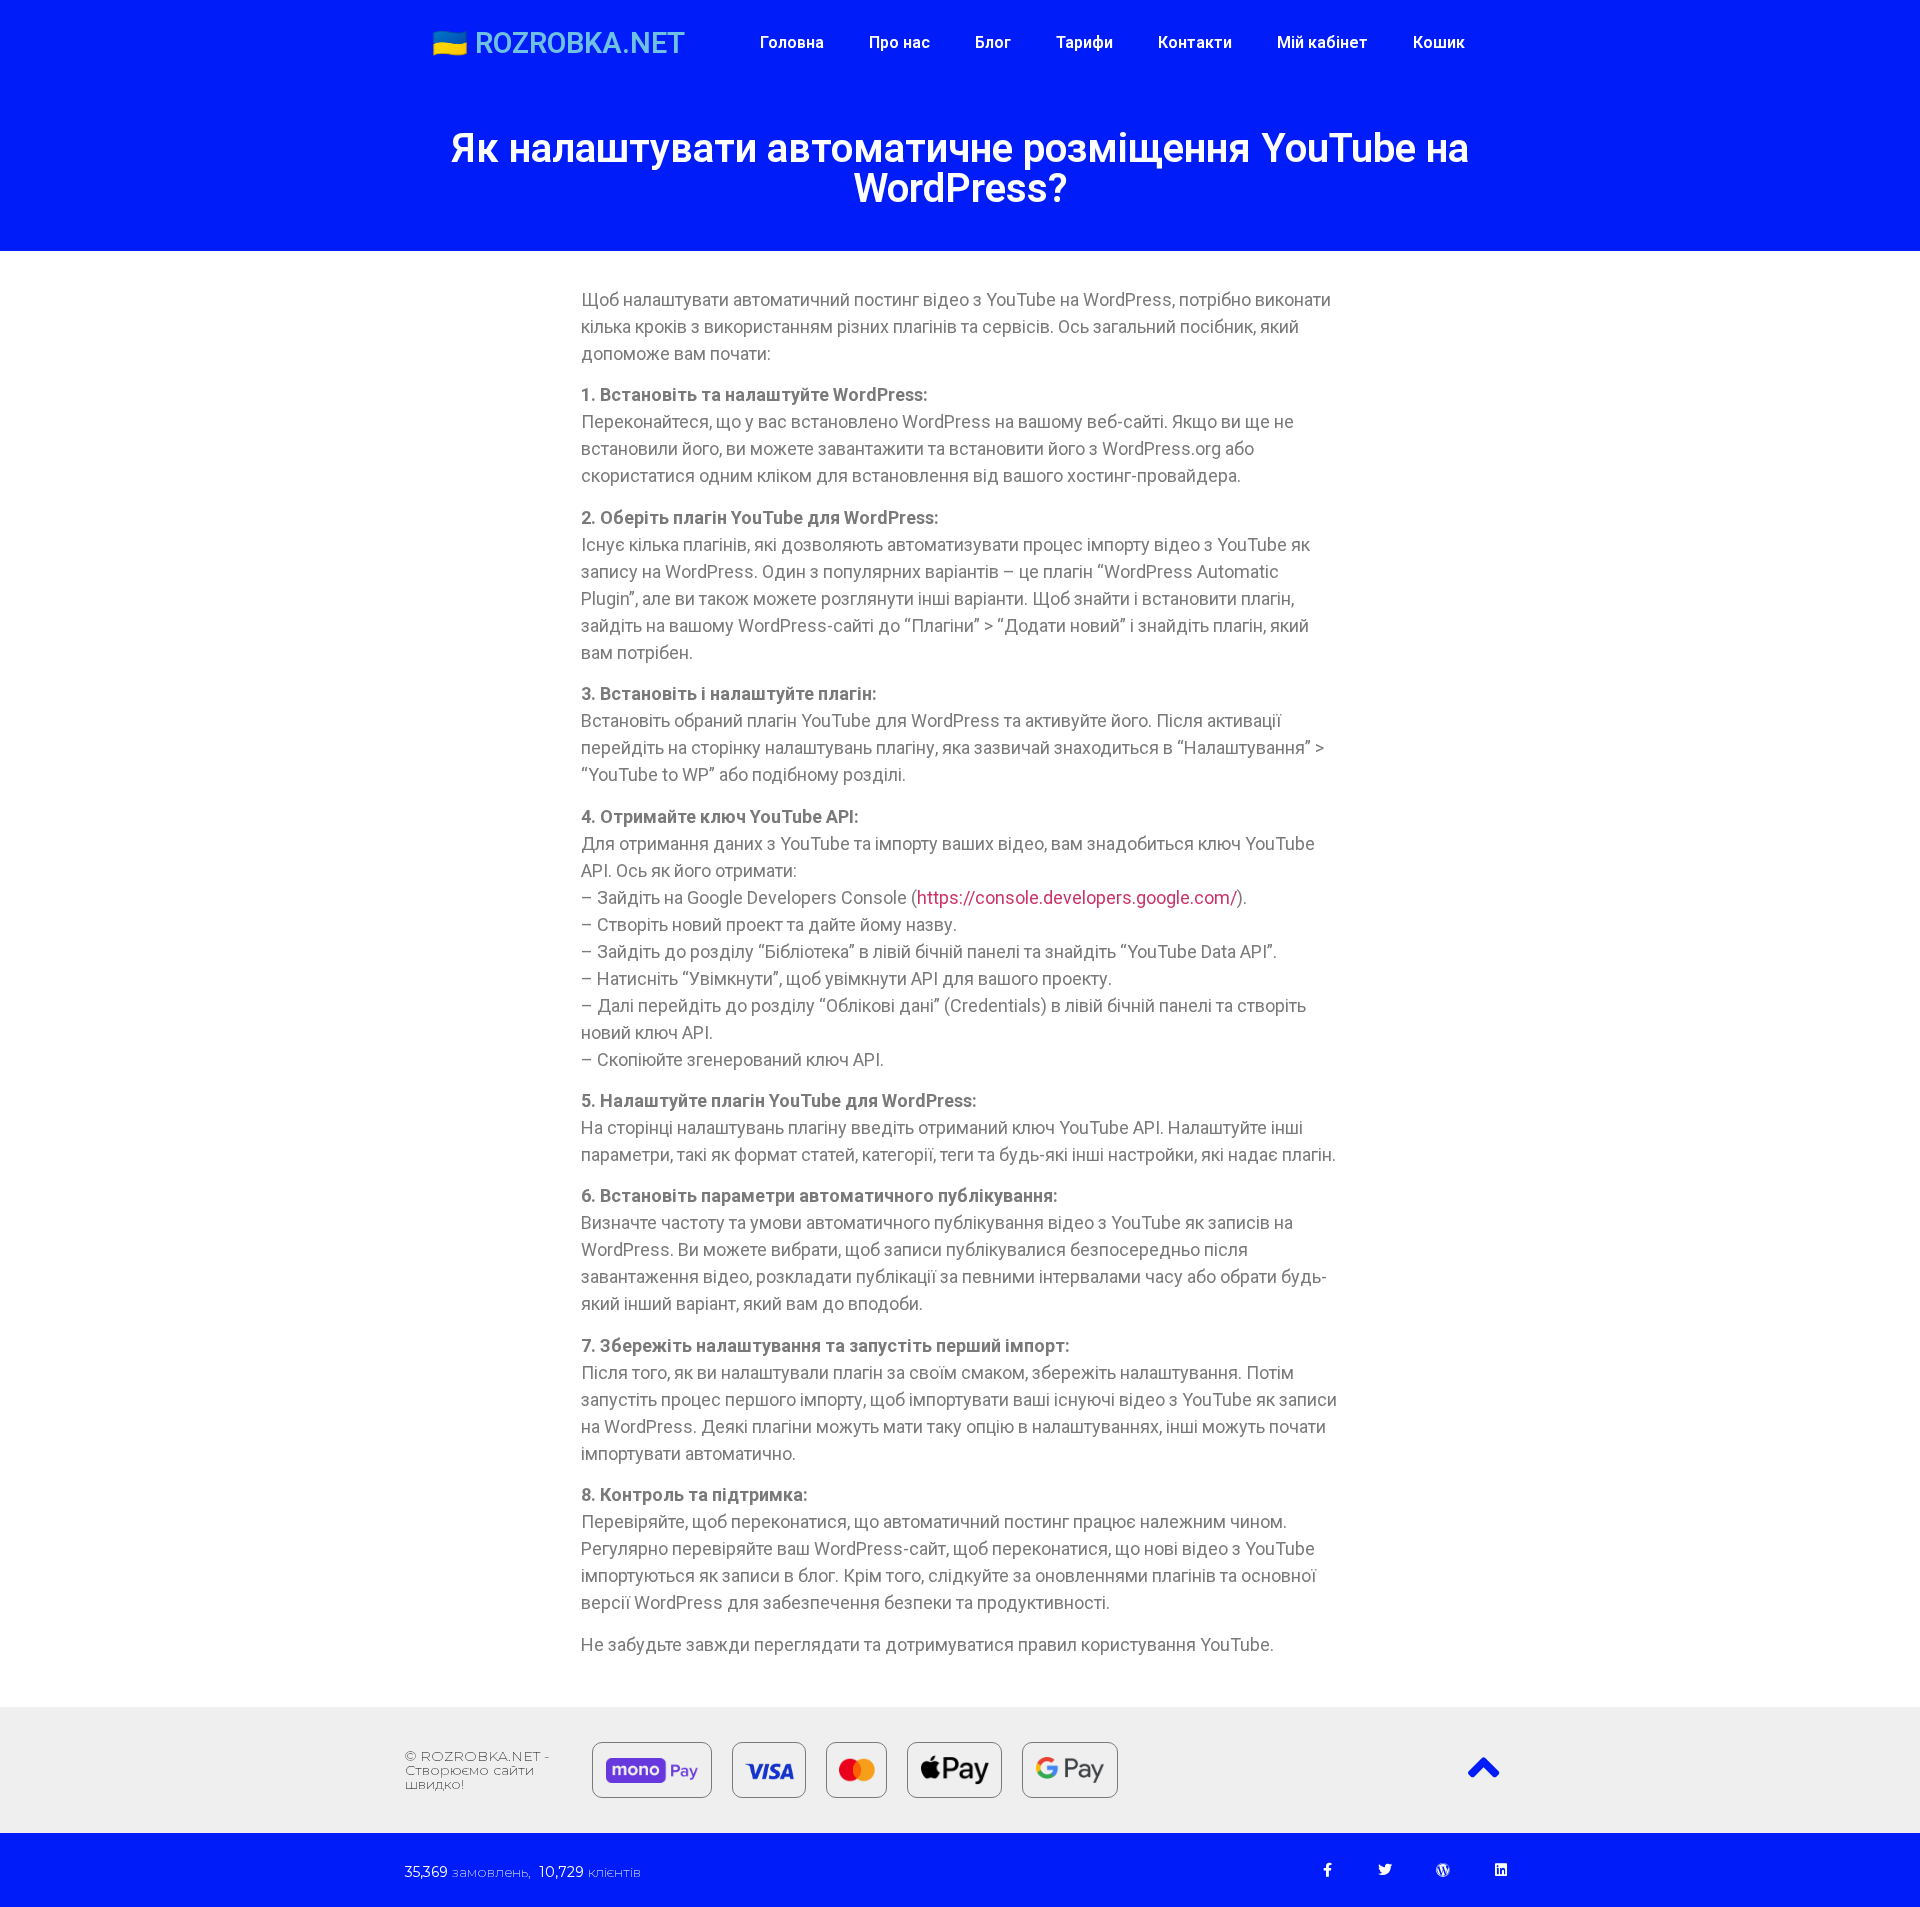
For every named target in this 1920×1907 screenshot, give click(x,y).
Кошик (1439, 42)
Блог (993, 42)
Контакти (1195, 42)
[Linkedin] (1501, 1870)
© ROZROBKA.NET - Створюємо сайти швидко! (477, 1770)
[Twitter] (1385, 1870)
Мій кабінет (1322, 42)
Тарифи (1084, 42)
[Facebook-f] (1327, 1870)
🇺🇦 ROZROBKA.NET (558, 43)
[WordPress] (1443, 1870)
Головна (792, 42)
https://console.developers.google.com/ (1077, 897)
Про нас (899, 42)
